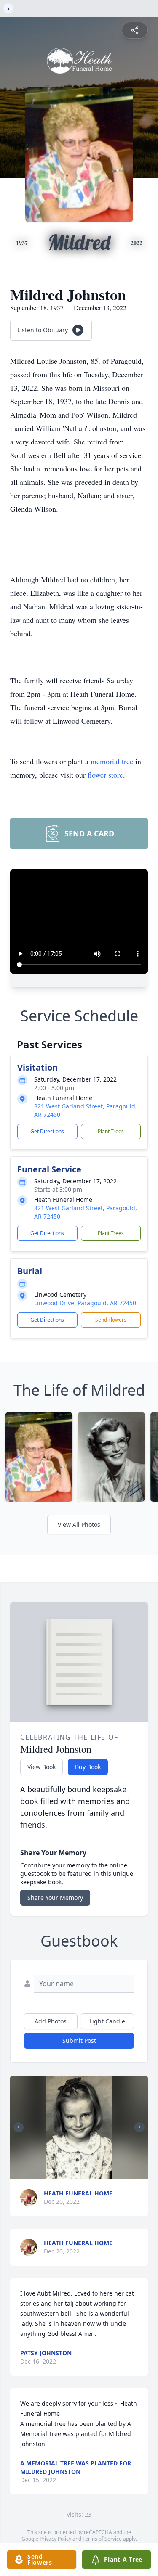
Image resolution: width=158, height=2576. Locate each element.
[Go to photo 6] (76, 2171)
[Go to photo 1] (51, 2171)
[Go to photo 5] (71, 2171)
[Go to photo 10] (96, 2171)
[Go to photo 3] (61, 2171)
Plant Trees (111, 1131)
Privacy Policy (55, 2539)
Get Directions (47, 1131)
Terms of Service (102, 2539)
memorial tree (112, 761)
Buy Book (88, 1767)
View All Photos (79, 1525)
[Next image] (139, 2127)
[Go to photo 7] (81, 2171)
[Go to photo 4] (66, 2171)
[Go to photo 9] (91, 2171)
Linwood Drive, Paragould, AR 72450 (85, 1303)
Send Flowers (111, 1320)
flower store (105, 775)
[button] (79, 2128)
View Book (42, 1767)
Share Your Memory (55, 1898)
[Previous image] (19, 2127)
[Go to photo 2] (56, 2171)
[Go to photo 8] (86, 2171)
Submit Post (79, 2040)
